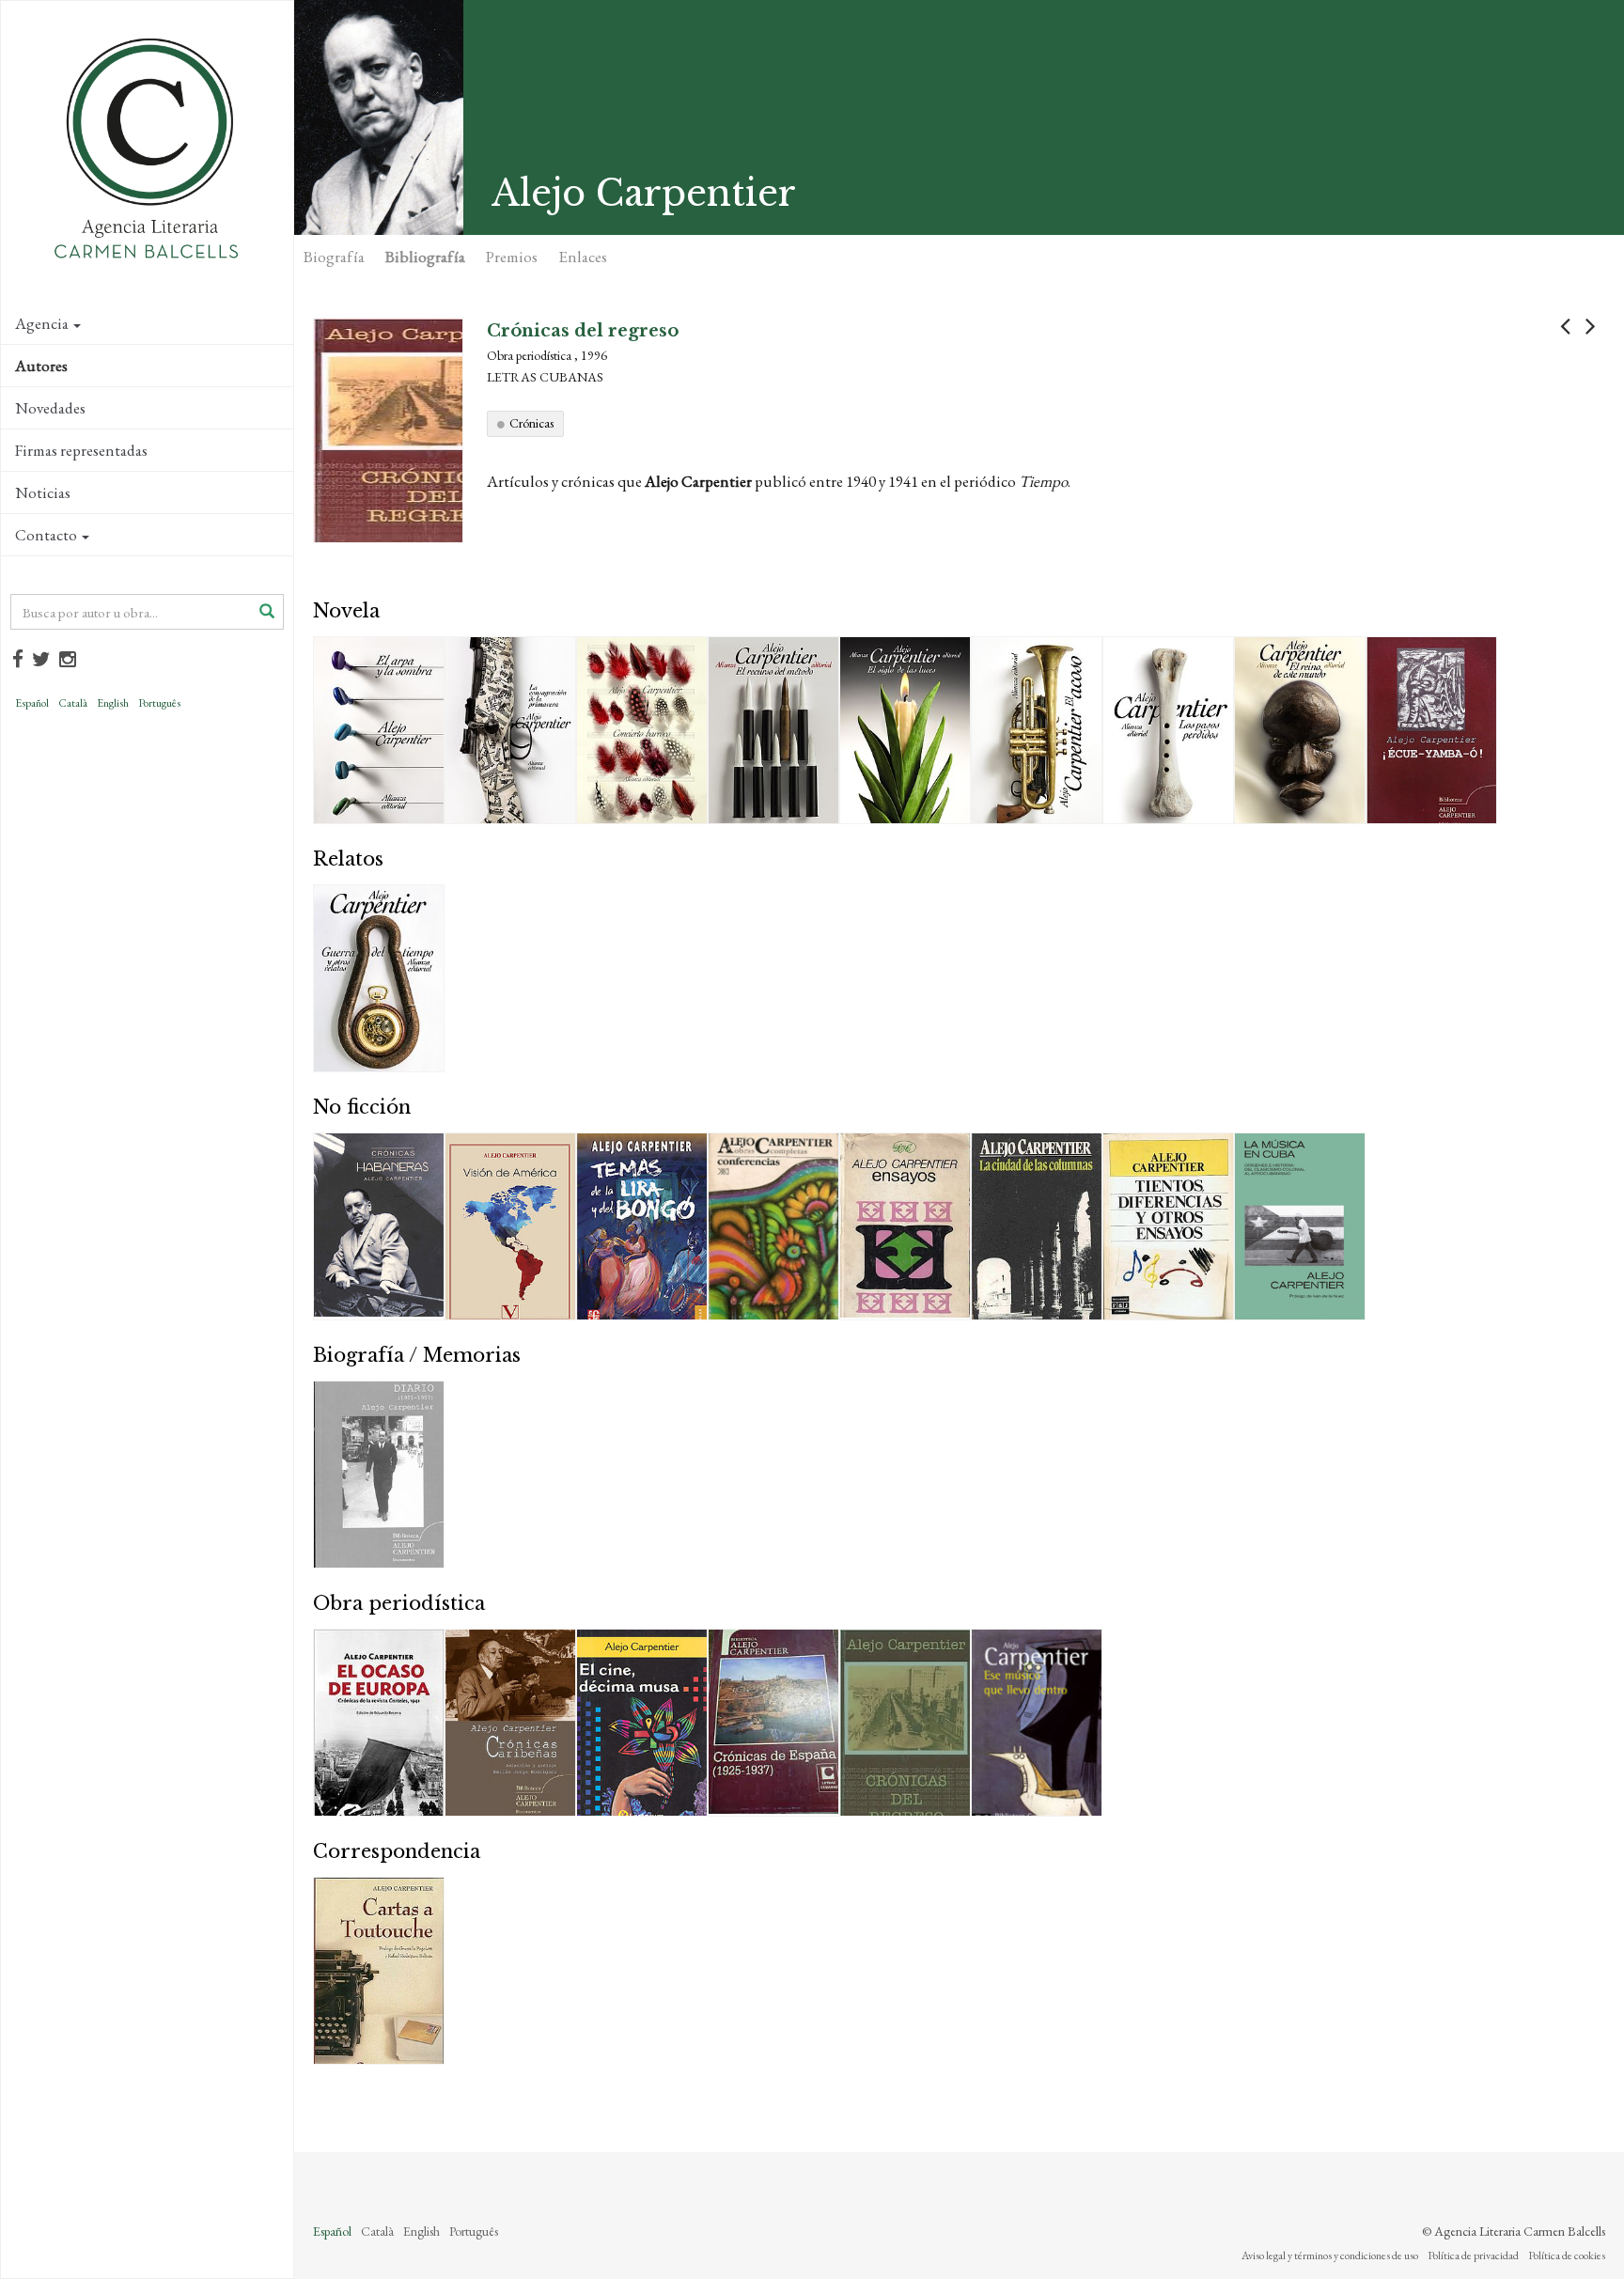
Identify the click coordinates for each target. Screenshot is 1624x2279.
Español (32, 703)
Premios (512, 257)
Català (73, 703)
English (113, 703)
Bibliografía (425, 257)
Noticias (43, 492)
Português (159, 703)
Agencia (42, 323)
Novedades (50, 408)
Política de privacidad (1473, 2256)
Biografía (334, 257)
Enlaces (583, 257)
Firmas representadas (81, 450)
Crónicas (531, 423)
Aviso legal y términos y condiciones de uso (1330, 2256)
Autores (41, 366)
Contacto (46, 535)
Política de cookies (1567, 2256)
